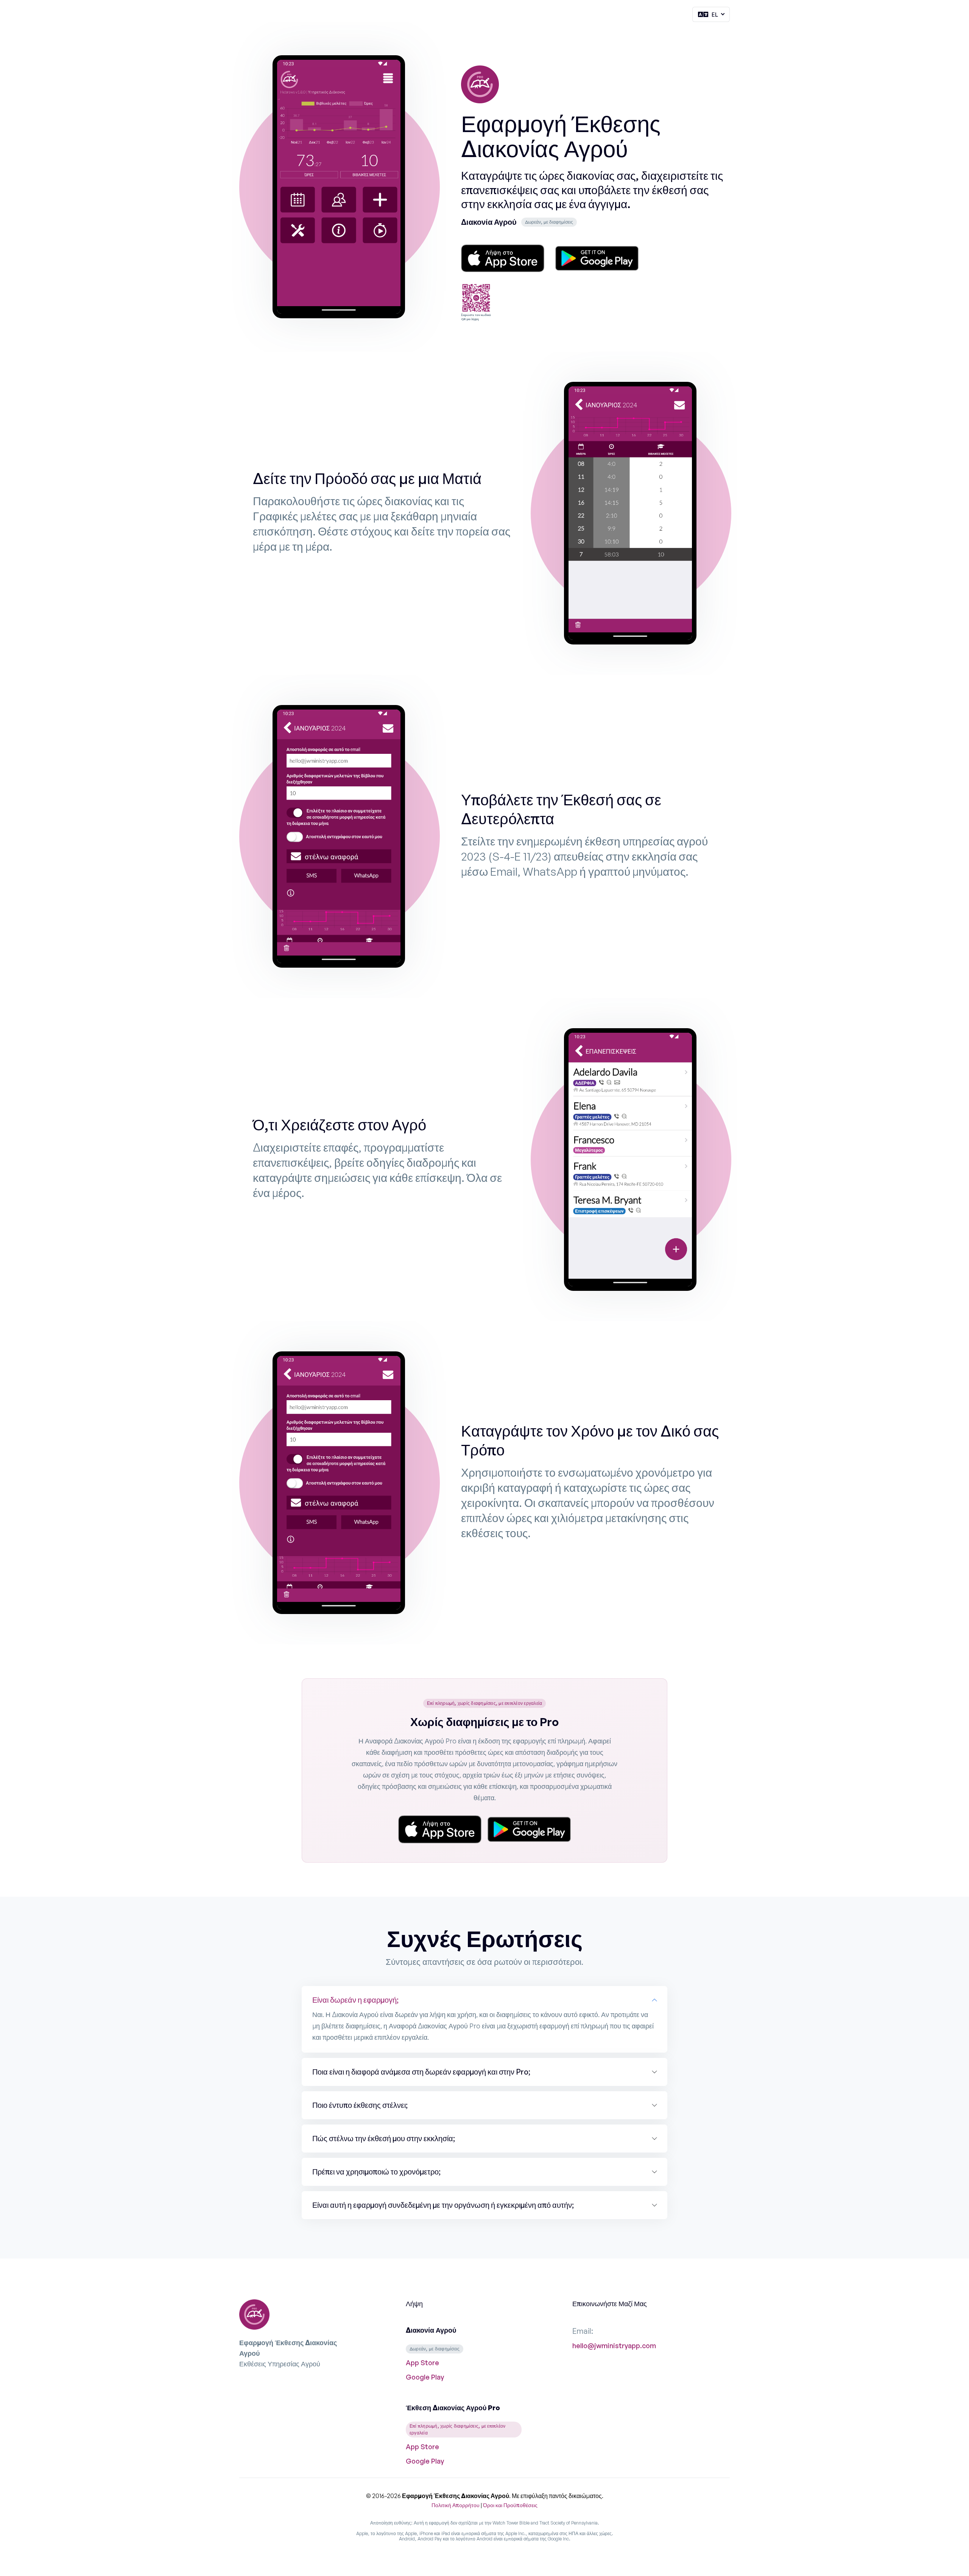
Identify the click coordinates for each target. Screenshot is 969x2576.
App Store (422, 2363)
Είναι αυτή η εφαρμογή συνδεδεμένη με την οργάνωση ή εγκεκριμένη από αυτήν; (443, 2205)
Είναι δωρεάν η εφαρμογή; (355, 2000)
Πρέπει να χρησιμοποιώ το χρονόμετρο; (376, 2172)
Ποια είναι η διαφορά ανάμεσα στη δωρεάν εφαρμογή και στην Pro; (421, 2072)
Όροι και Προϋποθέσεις (510, 2505)
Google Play (425, 2377)
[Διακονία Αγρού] (503, 258)
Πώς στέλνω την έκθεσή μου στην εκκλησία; (384, 2138)
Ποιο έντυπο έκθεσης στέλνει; (360, 2105)
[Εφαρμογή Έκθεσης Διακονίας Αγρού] (480, 88)
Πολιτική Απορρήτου (456, 2505)
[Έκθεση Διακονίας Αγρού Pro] (440, 1829)
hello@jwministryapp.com (614, 2346)
